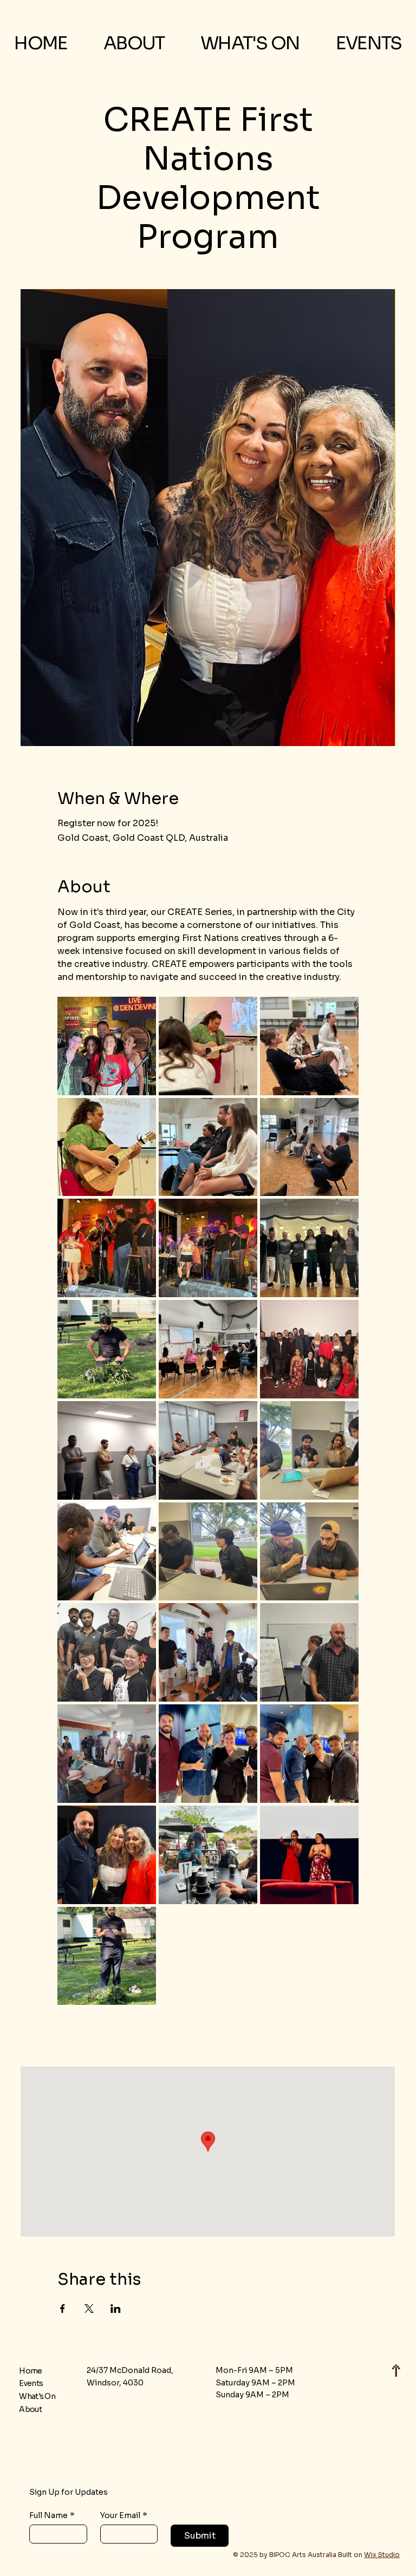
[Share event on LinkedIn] (116, 2309)
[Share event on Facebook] (63, 2309)
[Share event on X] (89, 2309)
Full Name (52, 2516)
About (30, 2409)
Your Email (124, 2516)
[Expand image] (107, 1046)
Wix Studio (382, 2555)
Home (30, 2371)
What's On (37, 2396)
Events (31, 2383)
